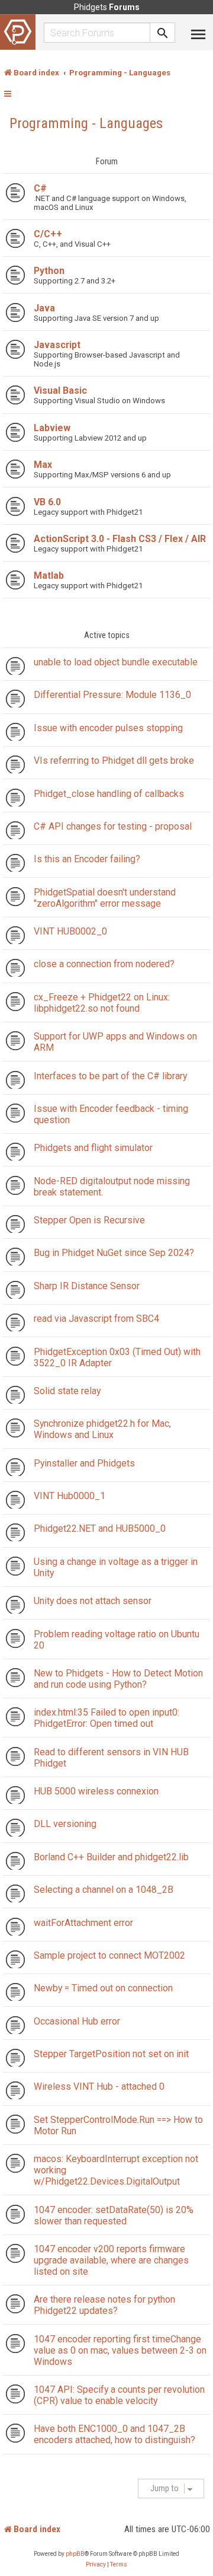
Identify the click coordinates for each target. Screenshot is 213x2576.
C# (40, 188)
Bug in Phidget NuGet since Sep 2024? (114, 1253)
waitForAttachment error (83, 1923)
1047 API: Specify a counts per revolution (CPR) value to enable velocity (119, 2395)
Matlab (49, 576)
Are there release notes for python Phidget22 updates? (104, 2305)
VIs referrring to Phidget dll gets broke (114, 761)
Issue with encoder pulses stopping (108, 728)
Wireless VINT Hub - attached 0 (99, 2086)
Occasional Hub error (77, 2021)
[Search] (163, 33)
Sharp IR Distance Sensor (87, 1286)
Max (43, 465)
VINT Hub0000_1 (70, 1496)
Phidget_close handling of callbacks (109, 794)
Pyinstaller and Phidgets (84, 1463)
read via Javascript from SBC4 (96, 1319)
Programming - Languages (86, 123)
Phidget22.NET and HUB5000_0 (100, 1528)
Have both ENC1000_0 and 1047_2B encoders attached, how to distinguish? (114, 2434)
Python (49, 271)
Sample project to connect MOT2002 (109, 1955)
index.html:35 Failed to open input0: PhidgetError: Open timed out (106, 1718)
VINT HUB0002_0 (70, 931)
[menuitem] (96, 2565)
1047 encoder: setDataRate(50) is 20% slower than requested (114, 2215)
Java (44, 308)
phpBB (75, 2554)
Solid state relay (67, 1391)
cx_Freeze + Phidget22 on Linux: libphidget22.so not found (102, 1003)
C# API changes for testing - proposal (113, 826)
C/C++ (48, 234)
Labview (52, 428)
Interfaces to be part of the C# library (110, 1076)
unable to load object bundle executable (116, 662)
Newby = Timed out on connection (103, 1988)
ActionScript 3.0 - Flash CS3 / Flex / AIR (120, 539)
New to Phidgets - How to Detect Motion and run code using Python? (118, 1679)
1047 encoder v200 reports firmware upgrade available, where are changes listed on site (111, 2260)
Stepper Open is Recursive (89, 1220)
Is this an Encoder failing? (87, 859)
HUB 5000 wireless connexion (96, 1791)
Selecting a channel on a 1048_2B (104, 1890)
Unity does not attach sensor (93, 1601)
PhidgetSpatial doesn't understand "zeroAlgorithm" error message (105, 898)
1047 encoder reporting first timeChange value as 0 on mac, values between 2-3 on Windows (120, 2350)
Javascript (57, 345)
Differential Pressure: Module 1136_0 (112, 695)
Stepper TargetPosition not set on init (111, 2054)
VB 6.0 (47, 502)
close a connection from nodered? (104, 964)
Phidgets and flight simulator (93, 1148)
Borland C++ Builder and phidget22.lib (111, 1857)
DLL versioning (65, 1824)
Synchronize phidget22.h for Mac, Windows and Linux (102, 1429)
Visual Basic (60, 390)
